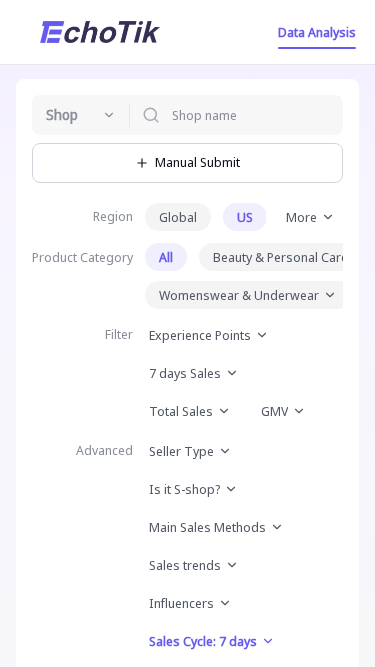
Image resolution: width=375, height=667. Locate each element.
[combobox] (81, 115)
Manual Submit (197, 162)
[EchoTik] (100, 32)
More (301, 217)
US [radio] (245, 217)
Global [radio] (178, 217)
